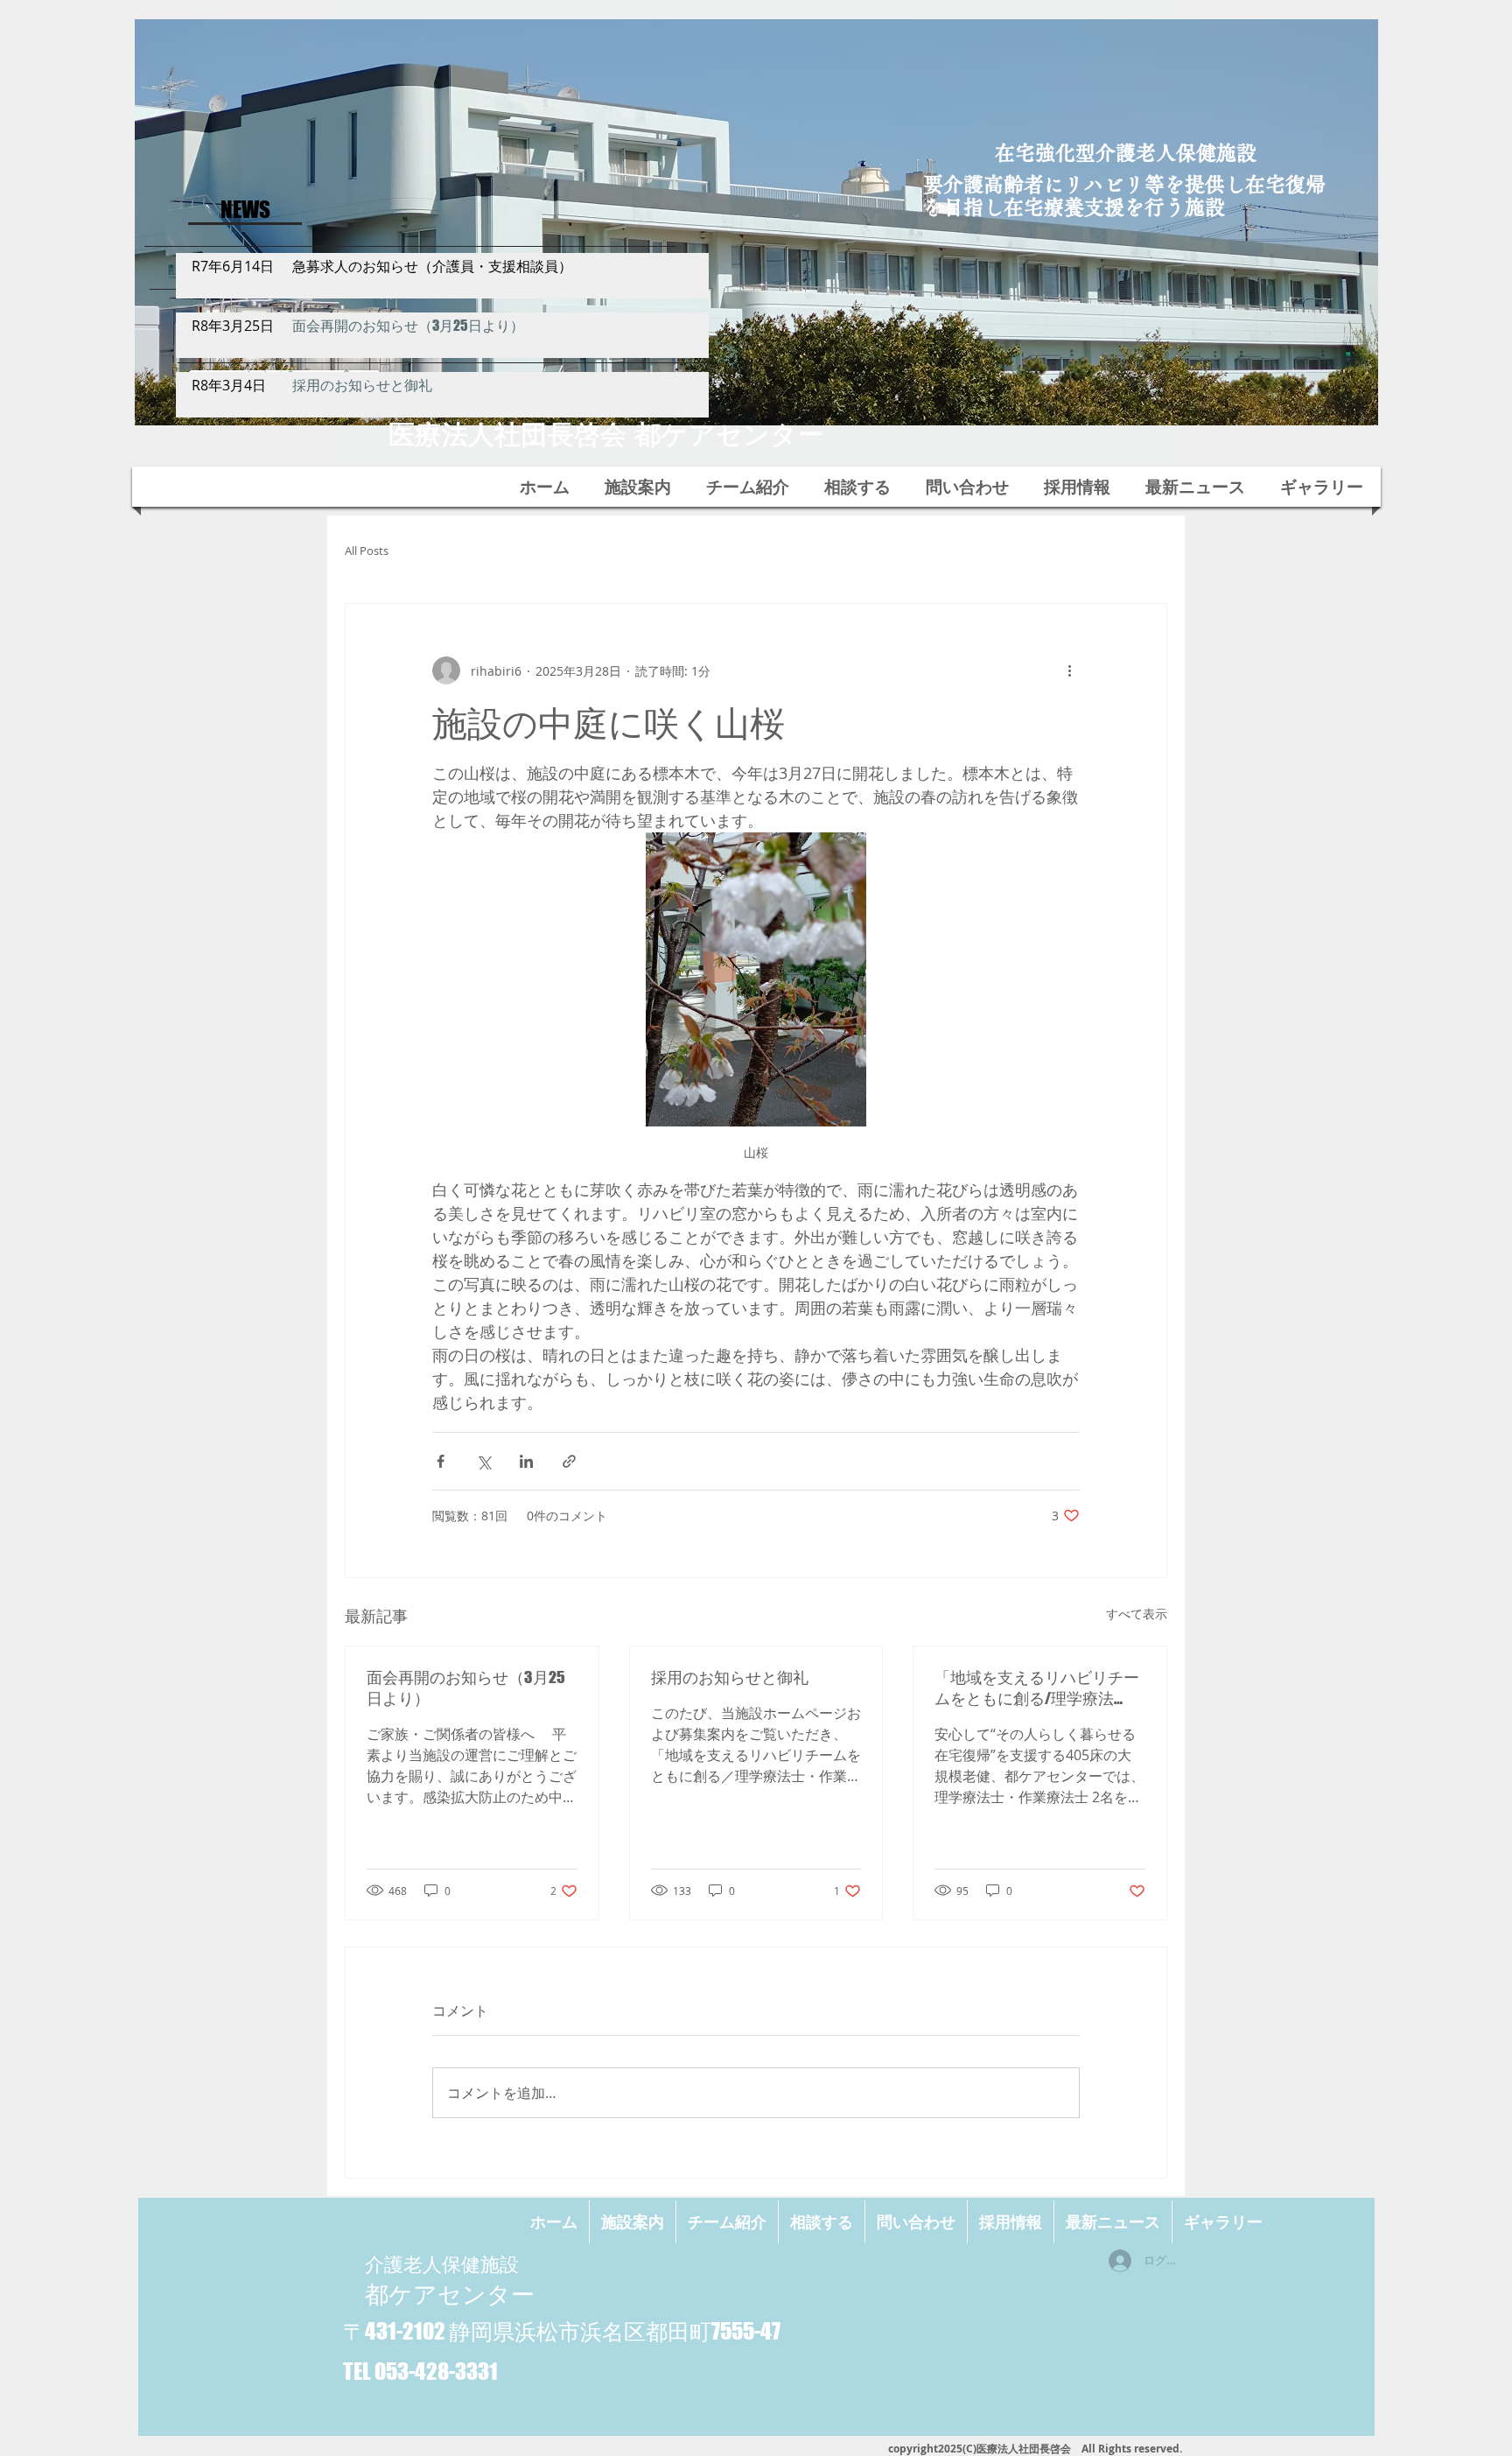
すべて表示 (1137, 1614)
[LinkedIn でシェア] (526, 1461)
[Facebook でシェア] (441, 1461)
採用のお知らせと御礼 (730, 1677)
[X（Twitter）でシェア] (483, 1461)
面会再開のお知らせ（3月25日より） (466, 1688)
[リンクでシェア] (569, 1461)
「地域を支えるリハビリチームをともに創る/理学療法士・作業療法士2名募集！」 (1037, 1688)
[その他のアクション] (1069, 670)
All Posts (367, 551)
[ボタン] (443, 271)
